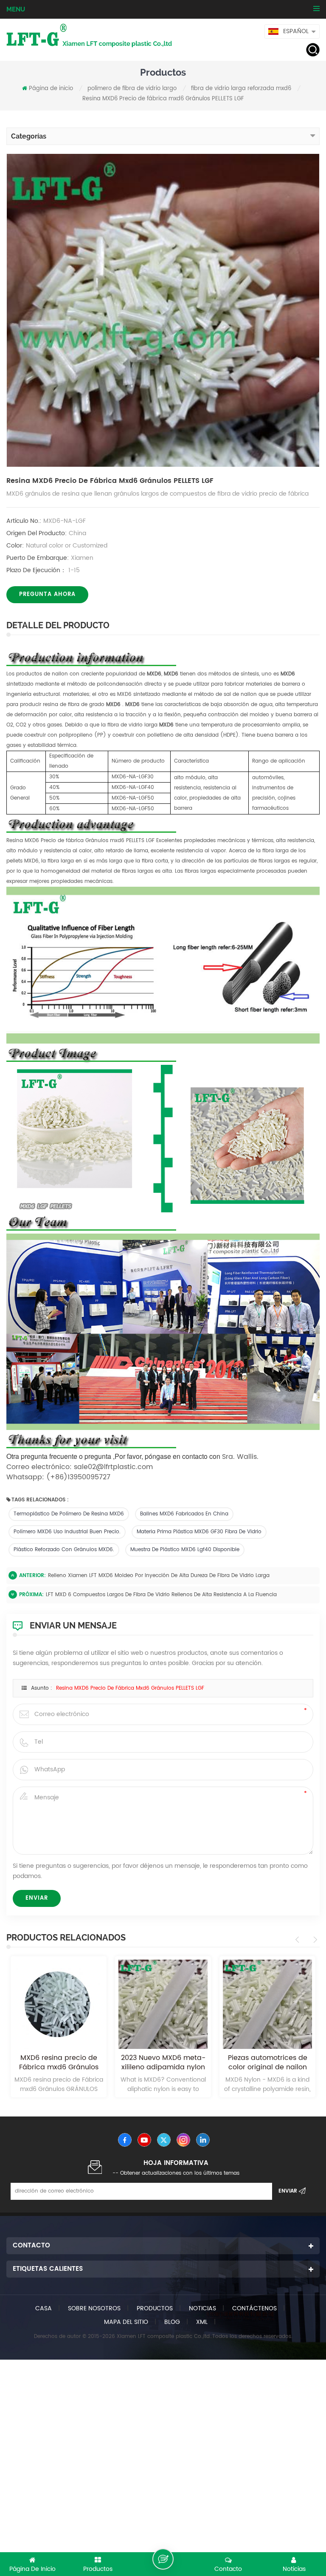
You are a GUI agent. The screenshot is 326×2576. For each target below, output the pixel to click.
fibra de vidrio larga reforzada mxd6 (241, 89)
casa (44, 2308)
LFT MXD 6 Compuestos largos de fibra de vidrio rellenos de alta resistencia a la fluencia (161, 1595)
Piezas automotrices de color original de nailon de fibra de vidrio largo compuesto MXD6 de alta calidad (163, 2063)
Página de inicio (51, 89)
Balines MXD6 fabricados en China (184, 1514)
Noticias (202, 2308)
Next (314, 1940)
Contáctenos (254, 2308)
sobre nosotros (94, 2308)
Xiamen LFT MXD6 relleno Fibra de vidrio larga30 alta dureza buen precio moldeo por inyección (268, 2063)
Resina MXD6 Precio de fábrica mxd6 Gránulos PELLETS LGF (130, 1688)
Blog (172, 2322)
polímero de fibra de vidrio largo (132, 89)
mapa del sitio (126, 2322)
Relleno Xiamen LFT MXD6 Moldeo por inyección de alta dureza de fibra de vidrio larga (159, 1576)
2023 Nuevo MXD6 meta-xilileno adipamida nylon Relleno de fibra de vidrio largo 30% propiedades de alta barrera (59, 2063)
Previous (299, 1940)
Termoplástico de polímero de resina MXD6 (69, 1514)
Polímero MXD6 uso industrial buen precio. (67, 1532)
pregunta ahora (47, 594)
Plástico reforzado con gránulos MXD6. (64, 1550)
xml (202, 2322)
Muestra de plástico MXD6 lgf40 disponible (185, 1550)
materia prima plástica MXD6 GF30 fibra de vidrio (199, 1532)
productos (155, 2308)
